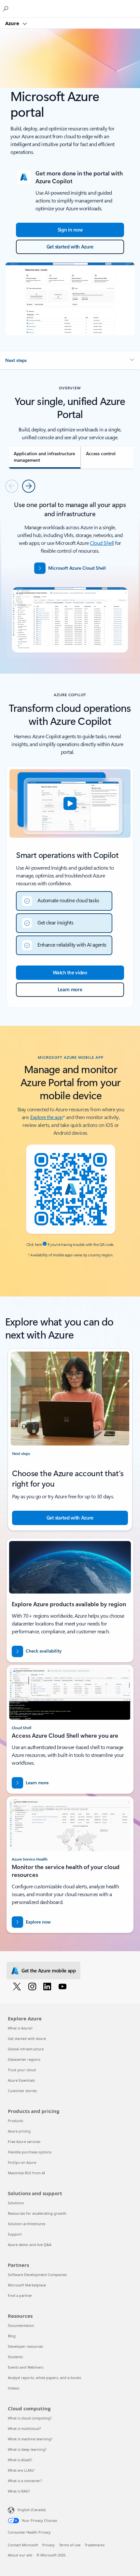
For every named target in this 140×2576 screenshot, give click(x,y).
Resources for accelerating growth (37, 2213)
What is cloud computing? (30, 2418)
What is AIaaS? (20, 2460)
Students (15, 2357)
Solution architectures (27, 2224)
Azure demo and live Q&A (30, 2245)
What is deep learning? (27, 2449)
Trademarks (95, 2545)
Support (15, 2234)
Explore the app (47, 1117)
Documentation (21, 2325)
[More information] (45, 1244)
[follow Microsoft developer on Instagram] (33, 1986)
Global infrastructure (26, 2049)
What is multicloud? (24, 2428)
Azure (13, 23)
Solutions (16, 2203)
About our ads (20, 2555)
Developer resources (25, 2346)
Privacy (49, 2545)
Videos (14, 2388)
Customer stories (22, 2091)
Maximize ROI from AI (27, 2173)
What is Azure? (20, 2028)
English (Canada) (32, 2510)
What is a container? (25, 2481)
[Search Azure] (7, 8)
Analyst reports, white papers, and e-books (44, 2378)
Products (15, 2121)
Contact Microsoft (23, 2545)
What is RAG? (19, 2491)
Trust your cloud (22, 2070)
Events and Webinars (26, 2367)
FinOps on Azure (22, 2162)
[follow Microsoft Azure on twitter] (18, 1986)
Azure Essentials (21, 2080)
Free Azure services (24, 2142)
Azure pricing (19, 2131)
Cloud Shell (102, 543)
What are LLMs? (21, 2470)
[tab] (44, 457)
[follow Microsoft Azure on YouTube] (64, 1986)
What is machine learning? (30, 2439)
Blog (12, 2336)
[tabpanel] (70, 579)
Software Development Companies (37, 2275)
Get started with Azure (27, 2038)
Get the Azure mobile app (49, 1970)
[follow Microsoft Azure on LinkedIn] (48, 1986)
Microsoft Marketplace (27, 2285)
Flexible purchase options (30, 2152)
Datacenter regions (24, 2059)
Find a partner (20, 2295)
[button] (70, 360)
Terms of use (70, 2545)
